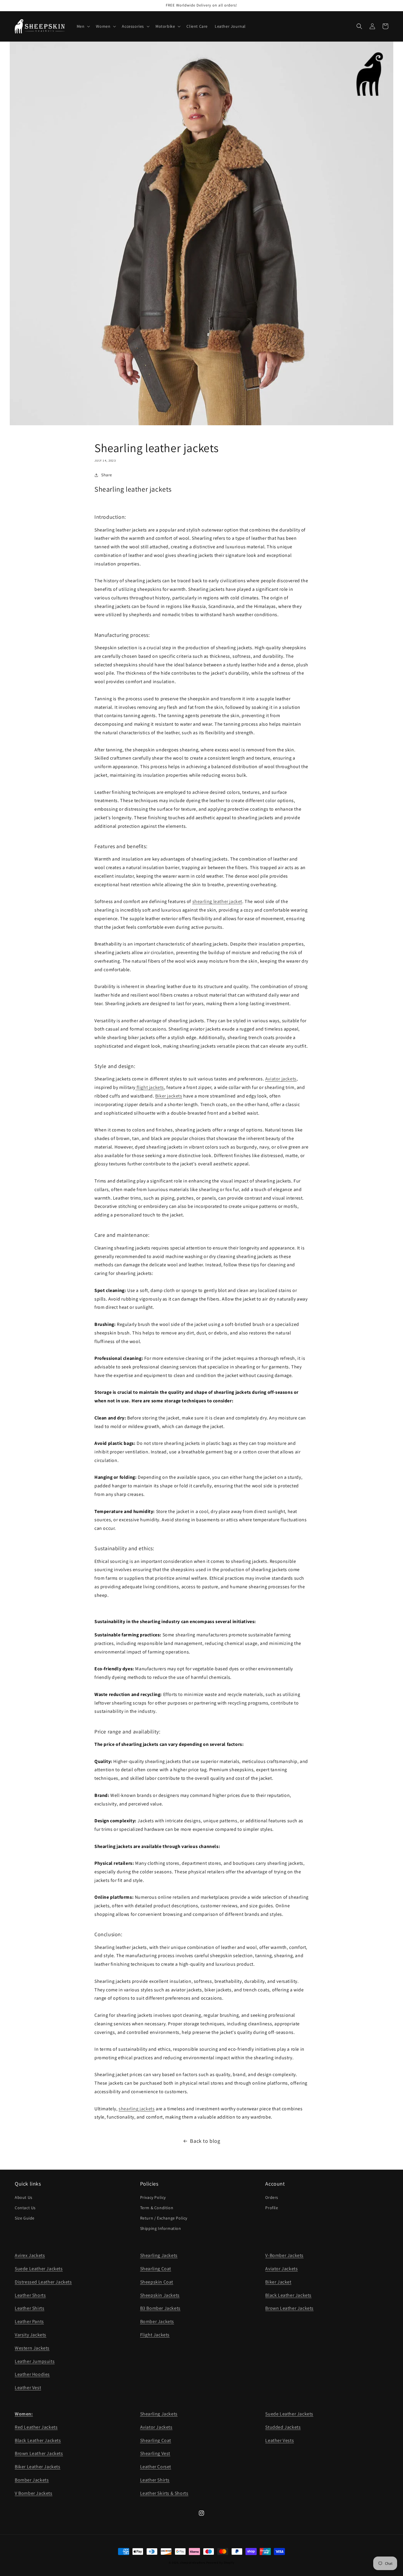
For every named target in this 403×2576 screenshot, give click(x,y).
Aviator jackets (281, 1079)
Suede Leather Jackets (39, 2269)
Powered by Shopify (220, 2563)
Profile (272, 2208)
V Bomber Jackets (34, 2493)
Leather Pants (29, 2321)
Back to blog (205, 2141)
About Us (24, 2197)
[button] (83, 26)
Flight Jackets (155, 2335)
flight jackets (150, 1087)
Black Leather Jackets (288, 2295)
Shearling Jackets (159, 2255)
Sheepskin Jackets (160, 2295)
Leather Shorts (30, 2295)
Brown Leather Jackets (289, 2308)
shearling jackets (137, 2109)
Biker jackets (169, 1096)
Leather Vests (280, 2440)
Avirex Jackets (30, 2255)
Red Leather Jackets (36, 2427)
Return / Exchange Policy (164, 2218)
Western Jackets (32, 2348)
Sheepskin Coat (157, 2282)
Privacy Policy (153, 2197)
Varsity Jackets (31, 2335)
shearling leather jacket (217, 901)
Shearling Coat (156, 2269)
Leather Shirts (30, 2308)
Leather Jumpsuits (35, 2361)
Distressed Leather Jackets (43, 2282)
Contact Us (25, 2208)
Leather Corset (156, 2467)
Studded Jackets (283, 2427)
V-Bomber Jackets (284, 2255)
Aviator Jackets (281, 2269)
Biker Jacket (278, 2282)
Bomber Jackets (157, 2321)
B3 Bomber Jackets (160, 2308)
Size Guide (25, 2218)
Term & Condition (157, 2208)
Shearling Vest (155, 2453)
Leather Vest (28, 2388)
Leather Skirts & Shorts (164, 2493)
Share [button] (107, 475)
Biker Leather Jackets (38, 2467)
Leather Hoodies (32, 2374)
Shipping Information (161, 2228)
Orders (272, 2197)
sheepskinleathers (193, 2563)
